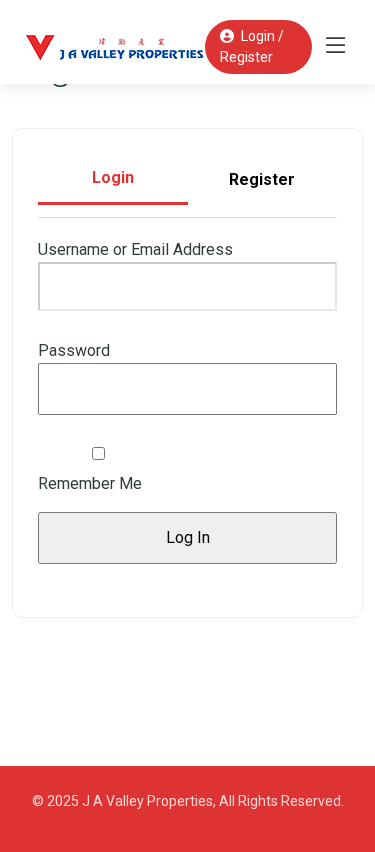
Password (74, 350)
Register (262, 179)
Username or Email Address (135, 249)
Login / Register (252, 46)
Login (113, 177)
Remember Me (90, 483)
